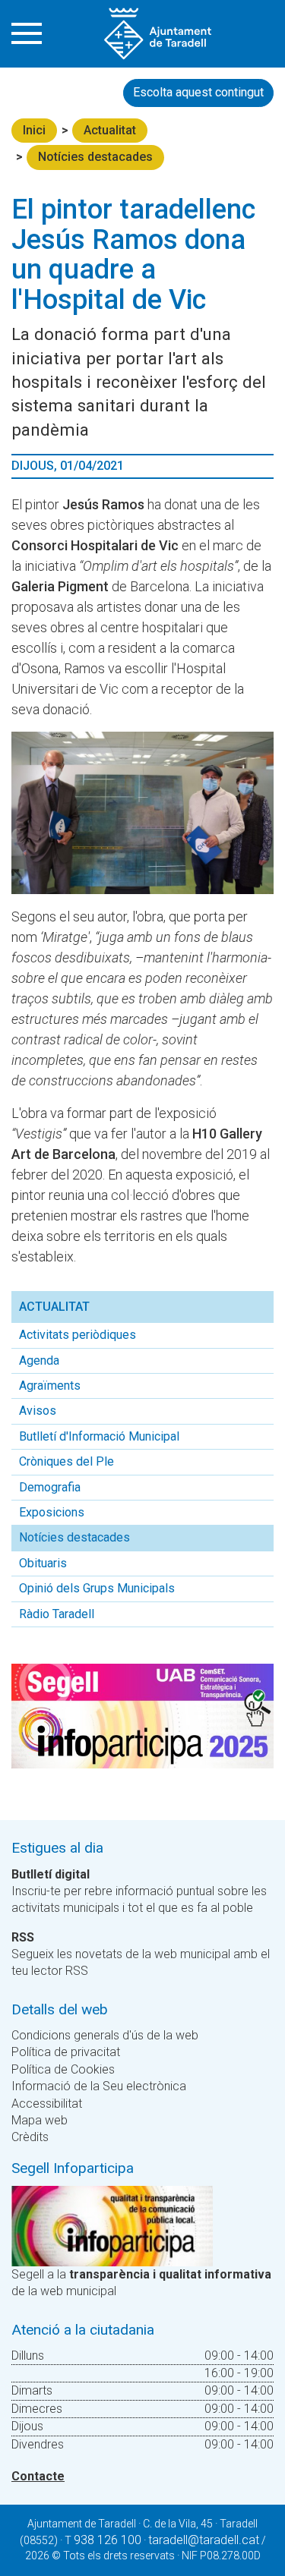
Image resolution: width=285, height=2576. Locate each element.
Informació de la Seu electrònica (99, 2086)
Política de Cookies (63, 2069)
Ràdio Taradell (57, 1614)
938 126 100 (108, 2540)
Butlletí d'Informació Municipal (99, 1436)
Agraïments (50, 1386)
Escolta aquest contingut (198, 92)
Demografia (50, 1487)
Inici (34, 130)
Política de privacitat (66, 2052)
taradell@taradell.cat (204, 2540)
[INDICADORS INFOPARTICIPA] (112, 2225)
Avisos (38, 1411)
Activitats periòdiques (78, 1335)
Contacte (38, 2476)
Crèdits (30, 2137)
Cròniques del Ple (66, 1461)
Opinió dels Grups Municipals (97, 1588)
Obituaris (43, 1563)
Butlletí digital (51, 1874)
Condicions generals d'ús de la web (105, 2035)
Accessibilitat (47, 2104)
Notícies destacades (95, 157)
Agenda (39, 1360)
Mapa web (40, 2120)
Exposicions (52, 1512)
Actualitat (110, 130)
